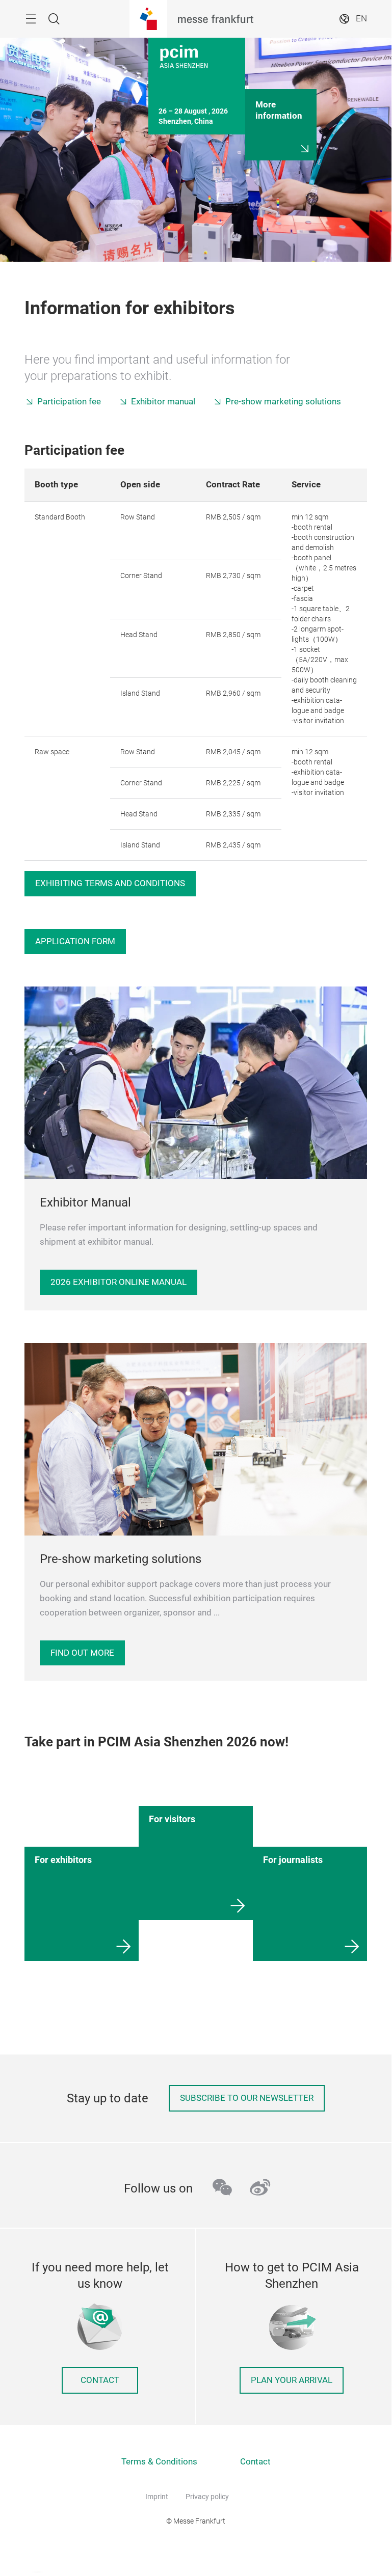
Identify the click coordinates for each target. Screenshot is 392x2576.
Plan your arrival (292, 2380)
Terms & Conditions (159, 2462)
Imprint (157, 2497)
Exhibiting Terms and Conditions (110, 883)
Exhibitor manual (163, 402)
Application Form (75, 941)
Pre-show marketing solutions (283, 402)
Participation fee (69, 402)
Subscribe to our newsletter (247, 2098)
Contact (100, 2380)
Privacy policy (207, 2497)
